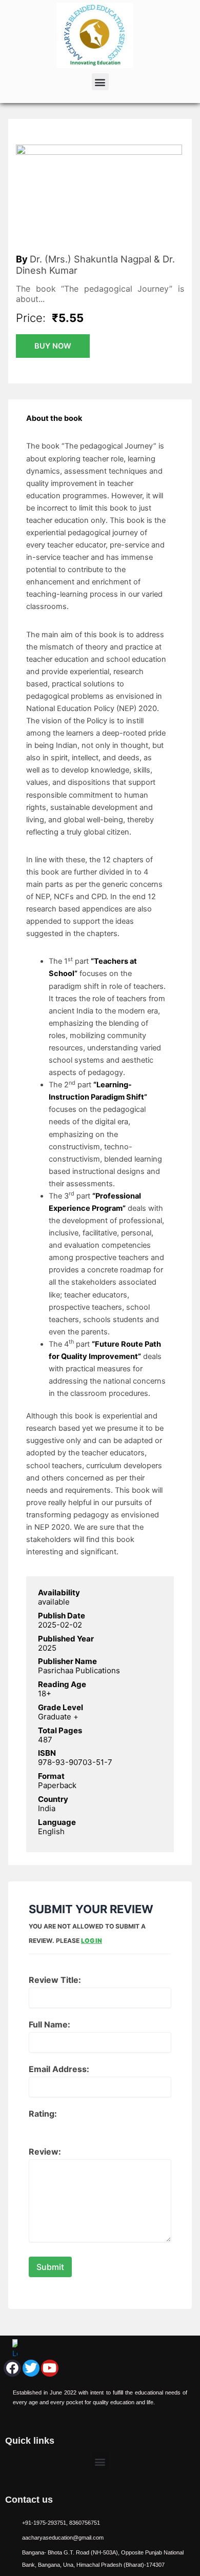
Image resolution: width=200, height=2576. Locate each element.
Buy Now (53, 346)
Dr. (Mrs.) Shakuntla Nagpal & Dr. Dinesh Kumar (95, 265)
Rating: (43, 2114)
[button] (100, 82)
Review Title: (55, 1980)
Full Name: (49, 2024)
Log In (92, 1941)
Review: (45, 2152)
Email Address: (59, 2069)
